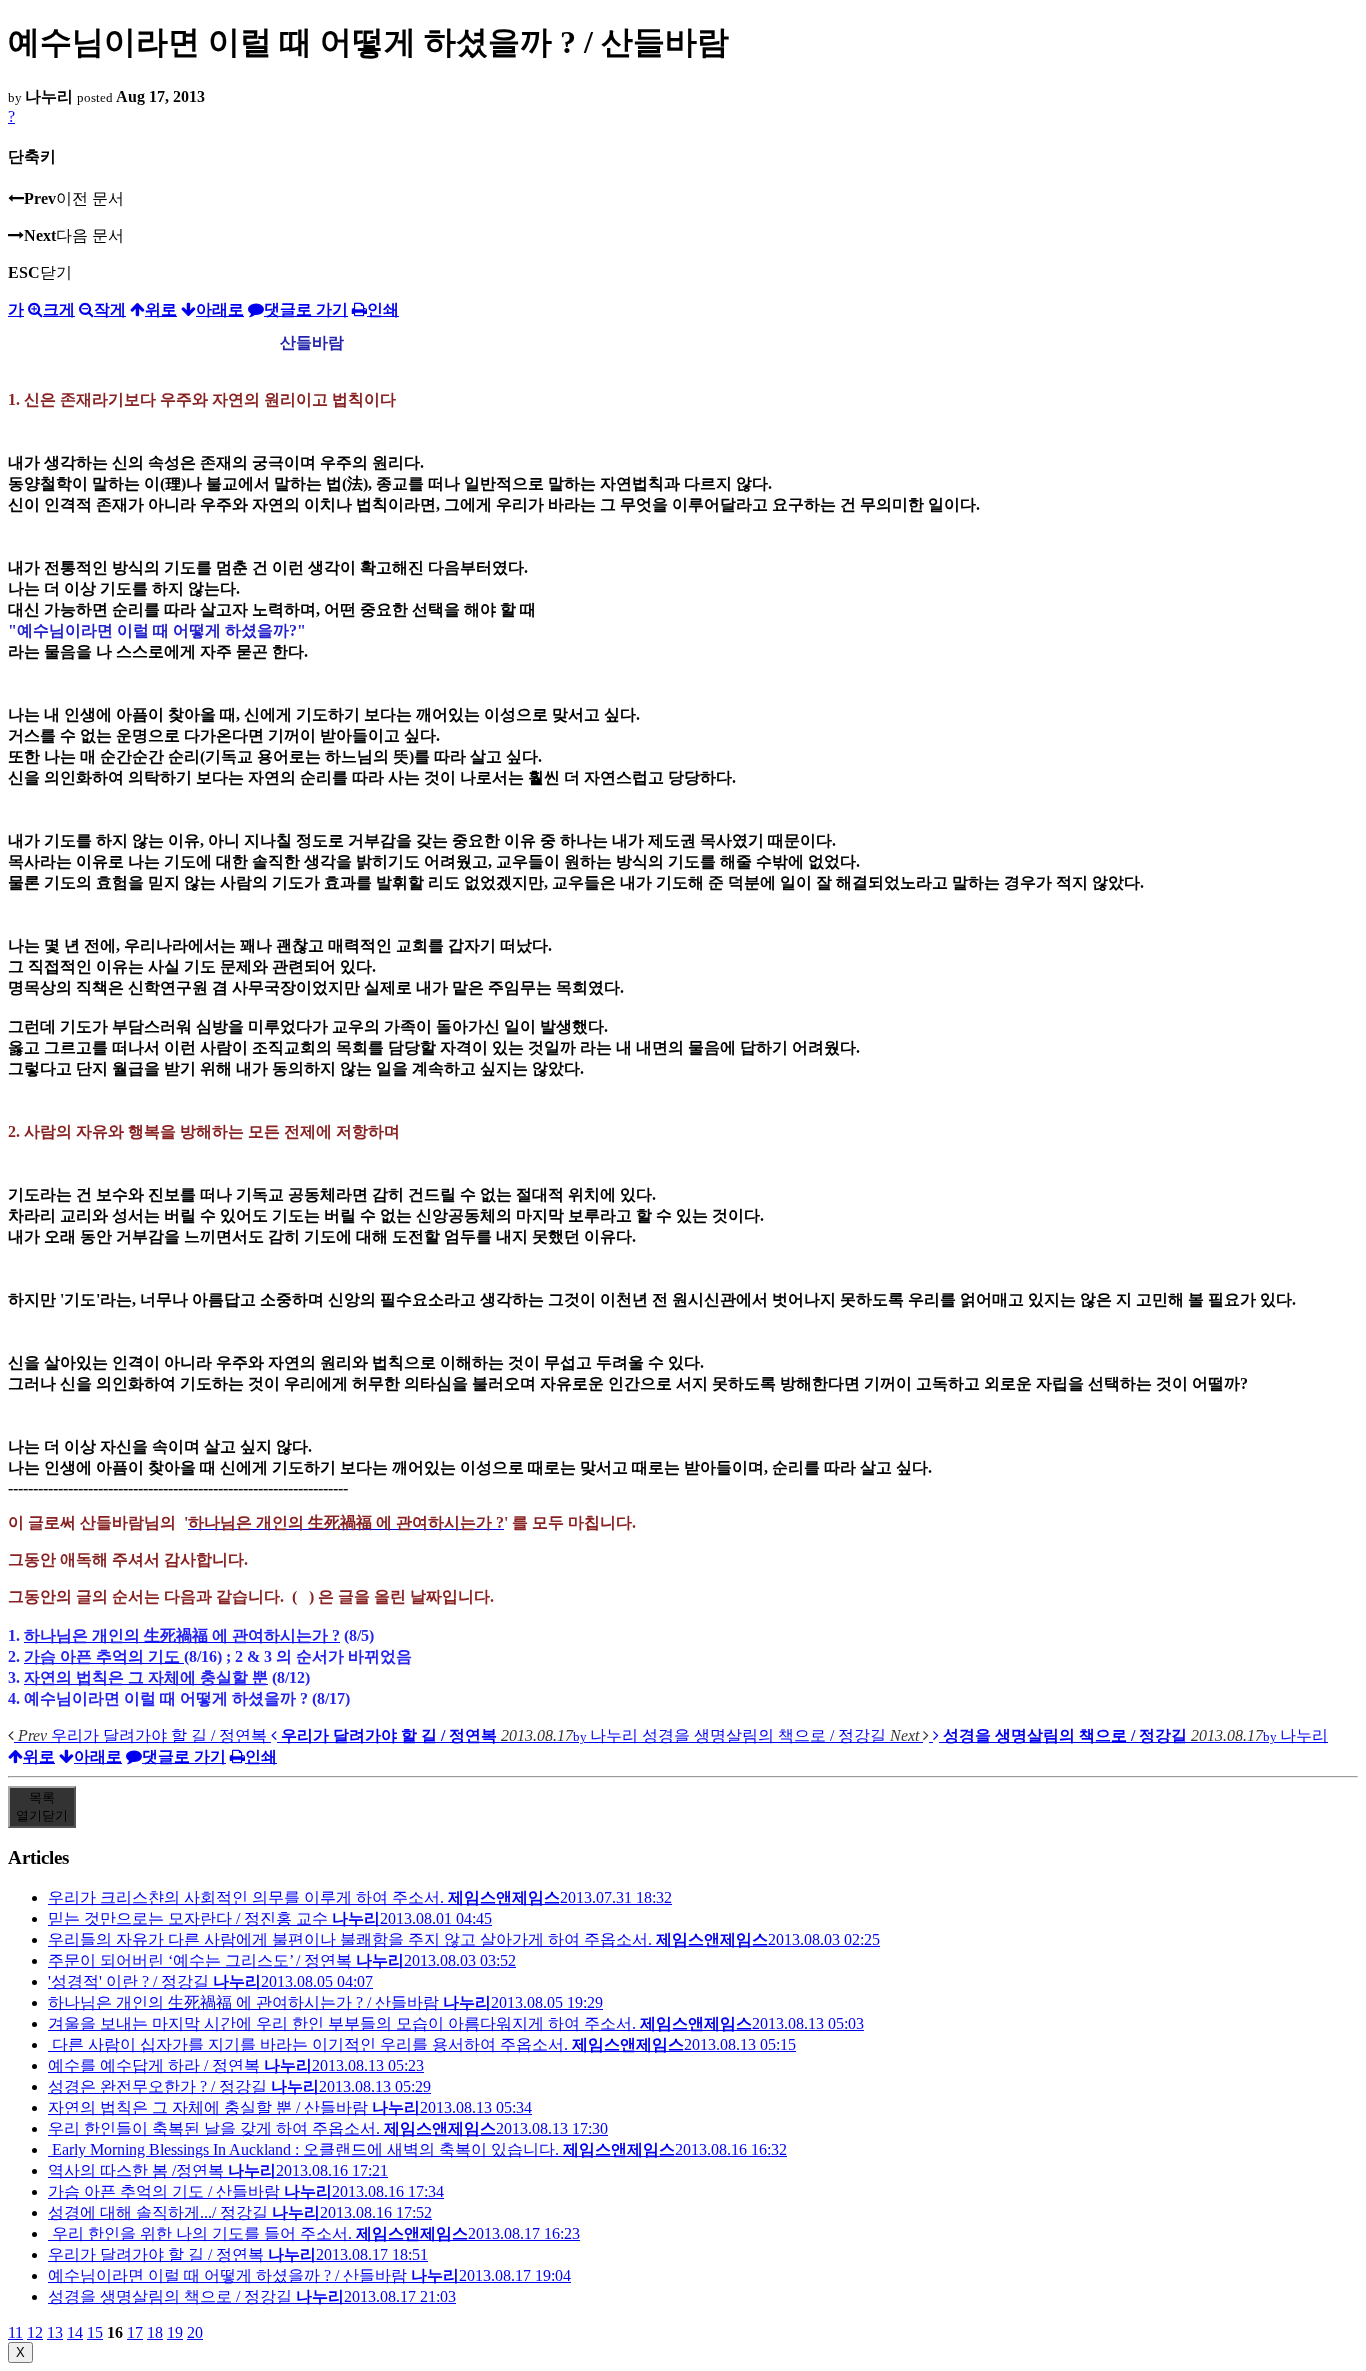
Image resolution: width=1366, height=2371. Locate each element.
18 (155, 2332)
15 (95, 2332)
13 (55, 2332)
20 (195, 2332)
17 (135, 2332)
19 (175, 2332)
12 (35, 2332)
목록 (42, 1806)
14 (75, 2332)
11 (15, 2332)
